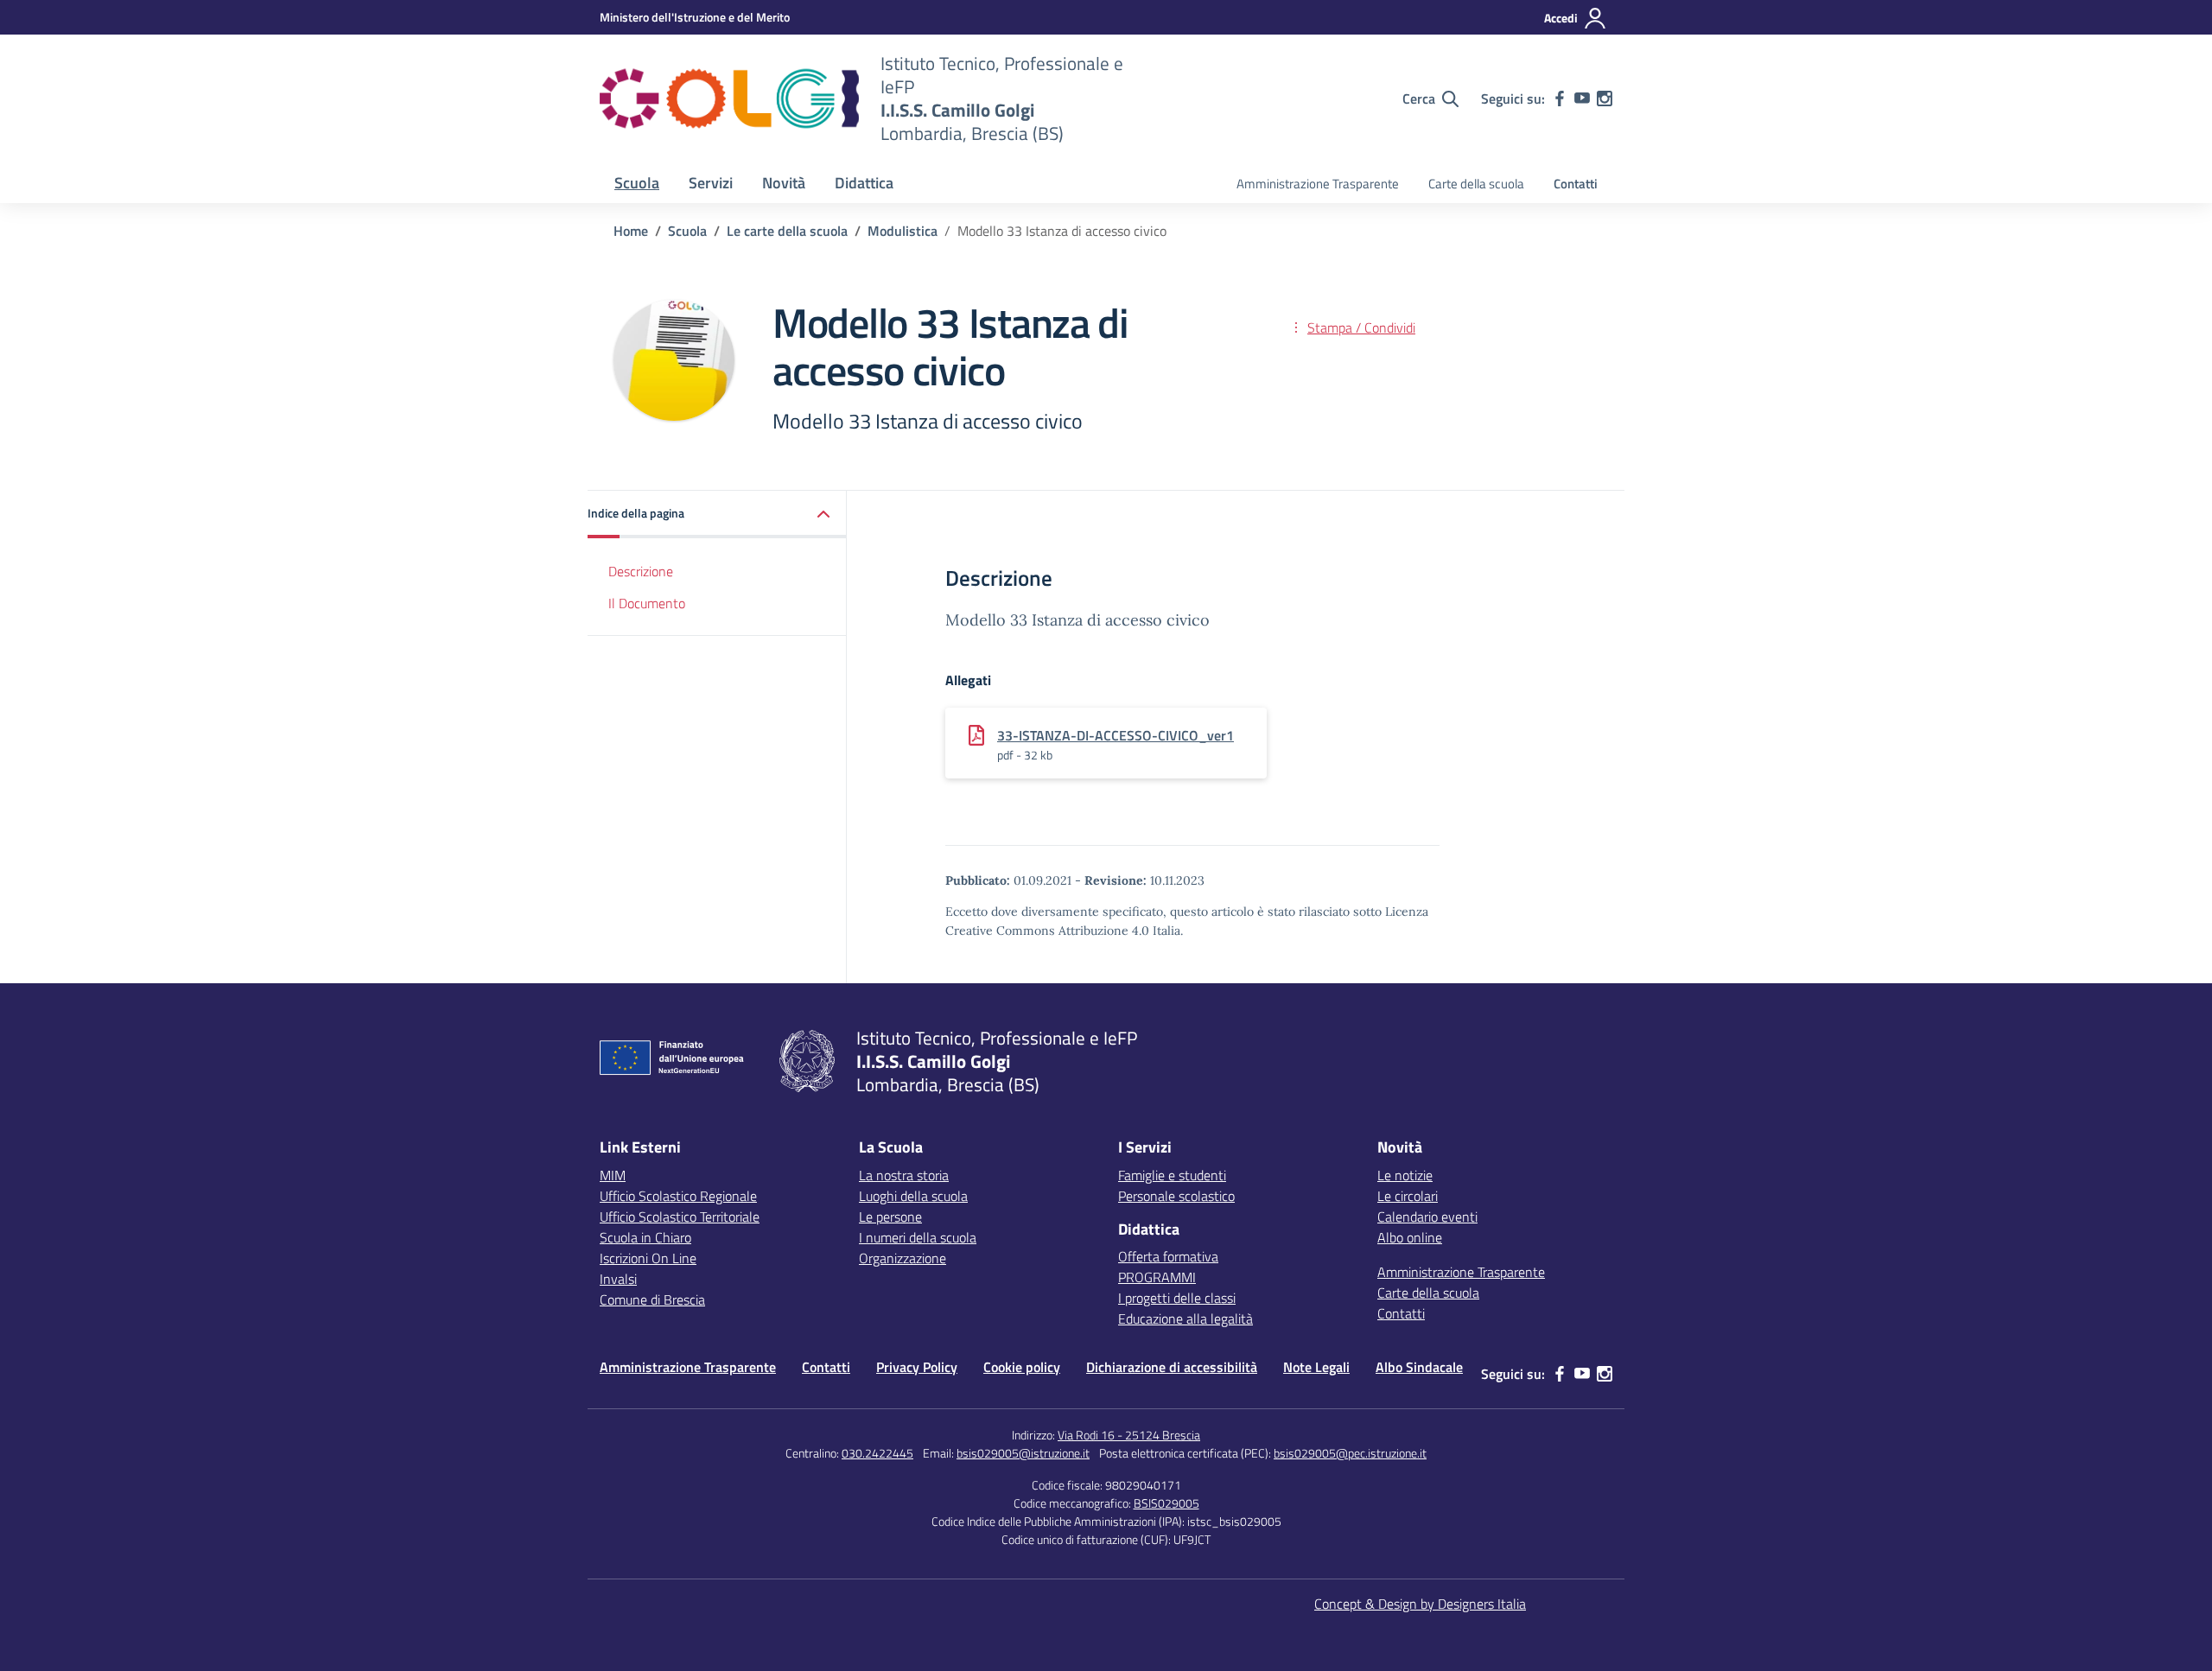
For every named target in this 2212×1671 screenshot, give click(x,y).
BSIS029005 (1166, 1503)
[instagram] (1605, 98)
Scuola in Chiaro (645, 1237)
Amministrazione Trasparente (1318, 184)
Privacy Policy (917, 1367)
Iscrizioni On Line (648, 1258)
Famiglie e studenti (1172, 1175)
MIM (613, 1175)
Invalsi (618, 1279)
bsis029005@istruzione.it (1023, 1453)
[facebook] (1560, 98)
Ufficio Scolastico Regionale (678, 1196)
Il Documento (647, 603)
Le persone (890, 1217)
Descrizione (641, 571)
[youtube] (1582, 98)
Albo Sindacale (1419, 1367)
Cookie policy (1022, 1367)
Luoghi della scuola (913, 1196)
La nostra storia (904, 1175)
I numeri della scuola (918, 1237)
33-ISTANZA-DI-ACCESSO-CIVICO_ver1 (1116, 735)
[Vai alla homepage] (729, 98)
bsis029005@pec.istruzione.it (1350, 1453)
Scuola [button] (637, 183)
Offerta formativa (1168, 1256)
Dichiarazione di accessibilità (1172, 1367)
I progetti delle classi (1177, 1298)
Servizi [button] (711, 183)
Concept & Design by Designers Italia (1420, 1604)
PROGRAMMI (1157, 1277)
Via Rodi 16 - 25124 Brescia (1129, 1435)
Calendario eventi (1427, 1217)
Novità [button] (784, 183)
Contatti (1576, 184)
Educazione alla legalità (1185, 1318)
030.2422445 (877, 1453)
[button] (717, 515)
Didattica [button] (864, 183)
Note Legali (1316, 1367)
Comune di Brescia (652, 1299)
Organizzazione (903, 1258)
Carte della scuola (1476, 184)
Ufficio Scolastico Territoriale (680, 1217)
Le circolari (1408, 1196)
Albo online (1410, 1237)
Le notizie (1405, 1175)
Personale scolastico (1176, 1196)
